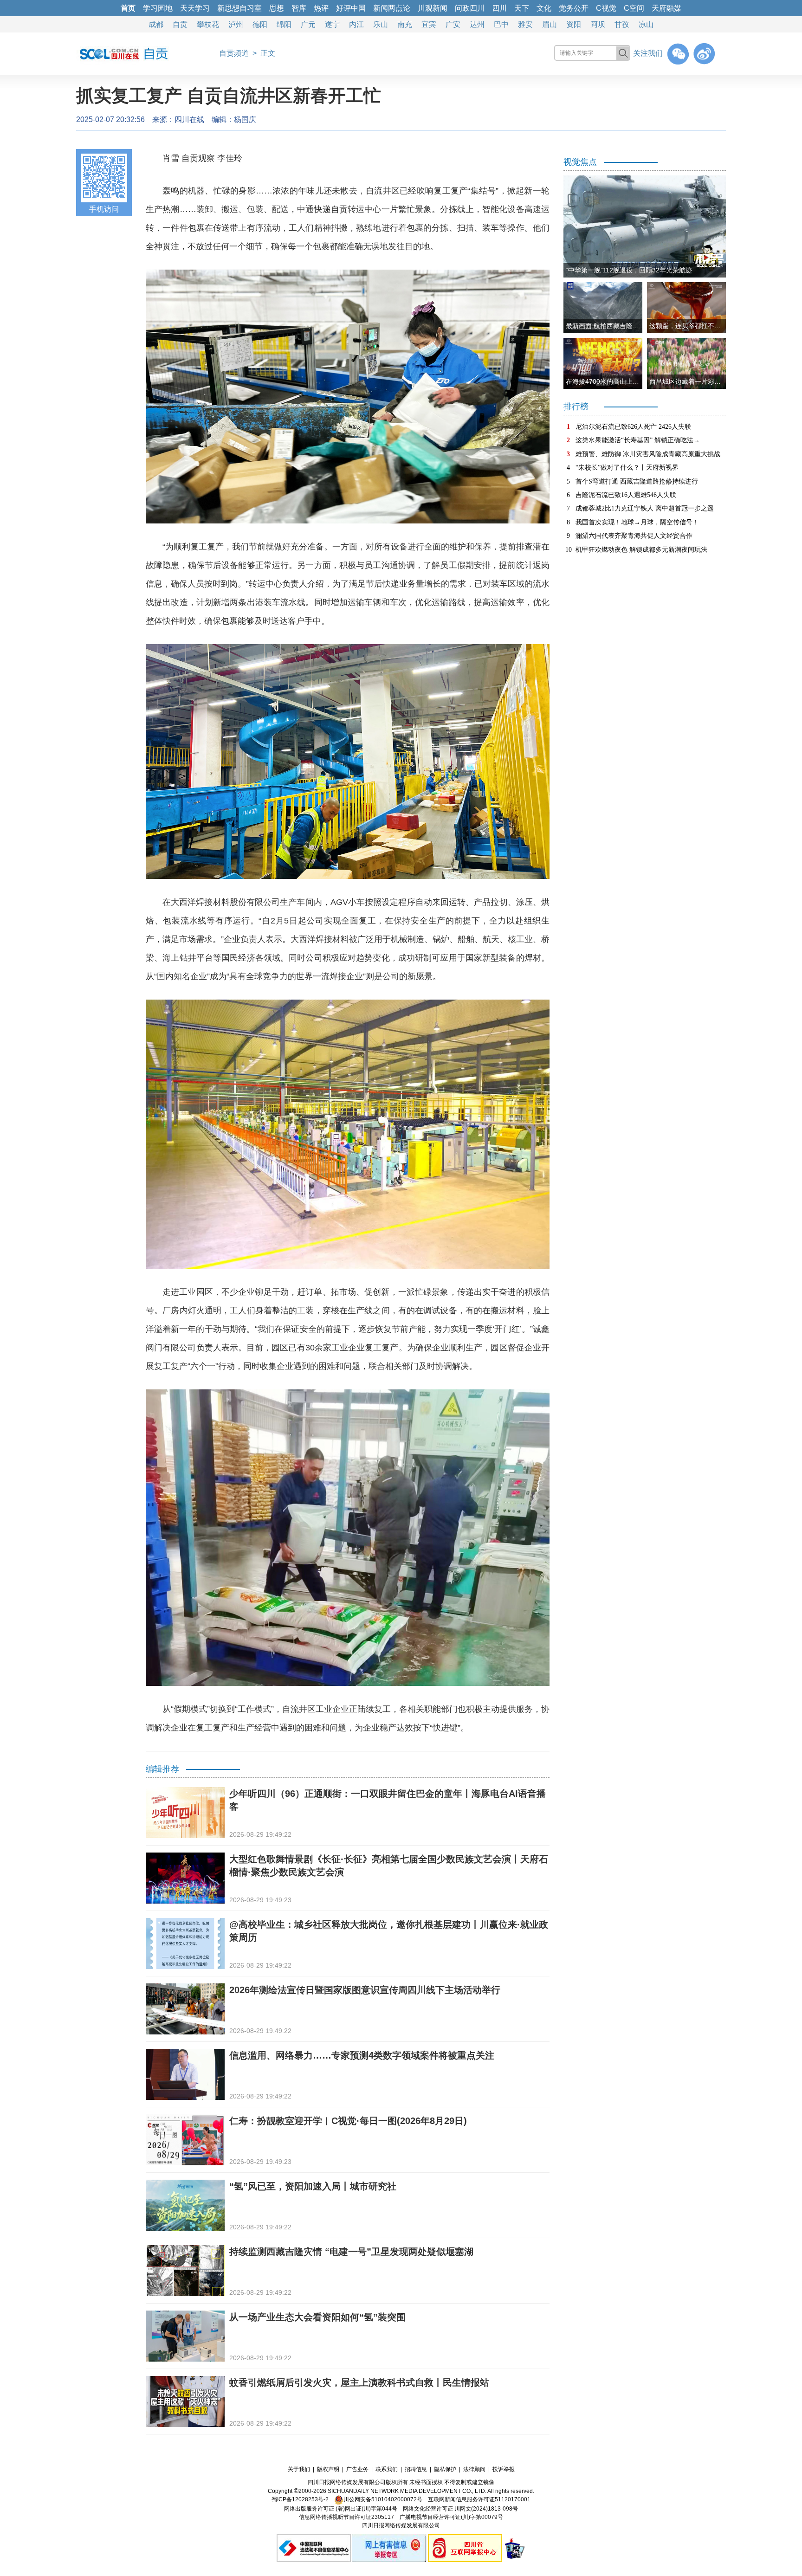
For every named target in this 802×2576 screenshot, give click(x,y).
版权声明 (328, 2469)
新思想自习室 (239, 8)
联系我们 (387, 2469)
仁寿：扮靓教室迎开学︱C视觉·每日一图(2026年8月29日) (348, 2121)
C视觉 (606, 8)
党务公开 (574, 8)
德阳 (260, 24)
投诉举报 (504, 2469)
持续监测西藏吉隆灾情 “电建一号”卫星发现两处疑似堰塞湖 (351, 2252)
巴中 (501, 24)
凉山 (646, 24)
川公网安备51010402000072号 (383, 2499)
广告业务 (357, 2469)
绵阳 (284, 24)
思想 (277, 8)
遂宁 (332, 24)
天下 (522, 8)
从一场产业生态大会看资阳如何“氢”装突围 (317, 2317)
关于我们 (299, 2469)
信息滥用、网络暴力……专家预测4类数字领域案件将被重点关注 (362, 2055)
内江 (356, 24)
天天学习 (195, 8)
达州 (477, 24)
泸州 (236, 24)
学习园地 (158, 8)
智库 (299, 8)
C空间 (634, 8)
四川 (499, 8)
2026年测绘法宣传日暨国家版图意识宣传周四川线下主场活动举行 (365, 1990)
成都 (156, 24)
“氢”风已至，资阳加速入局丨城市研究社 (313, 2186)
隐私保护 (445, 2469)
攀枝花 (208, 24)
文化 (544, 8)
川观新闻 (433, 8)
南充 (405, 24)
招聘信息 (416, 2469)
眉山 (550, 24)
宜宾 (429, 24)
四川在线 (189, 119)
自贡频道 (234, 53)
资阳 (574, 24)
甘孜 (622, 24)
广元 (308, 24)
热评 (321, 8)
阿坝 (598, 24)
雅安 (525, 24)
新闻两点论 (392, 8)
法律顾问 (474, 2469)
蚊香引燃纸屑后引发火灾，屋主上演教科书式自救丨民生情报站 (359, 2382)
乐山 (381, 24)
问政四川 (470, 8)
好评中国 (351, 8)
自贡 (180, 24)
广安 (453, 24)
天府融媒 (666, 8)
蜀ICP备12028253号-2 (300, 2499)
